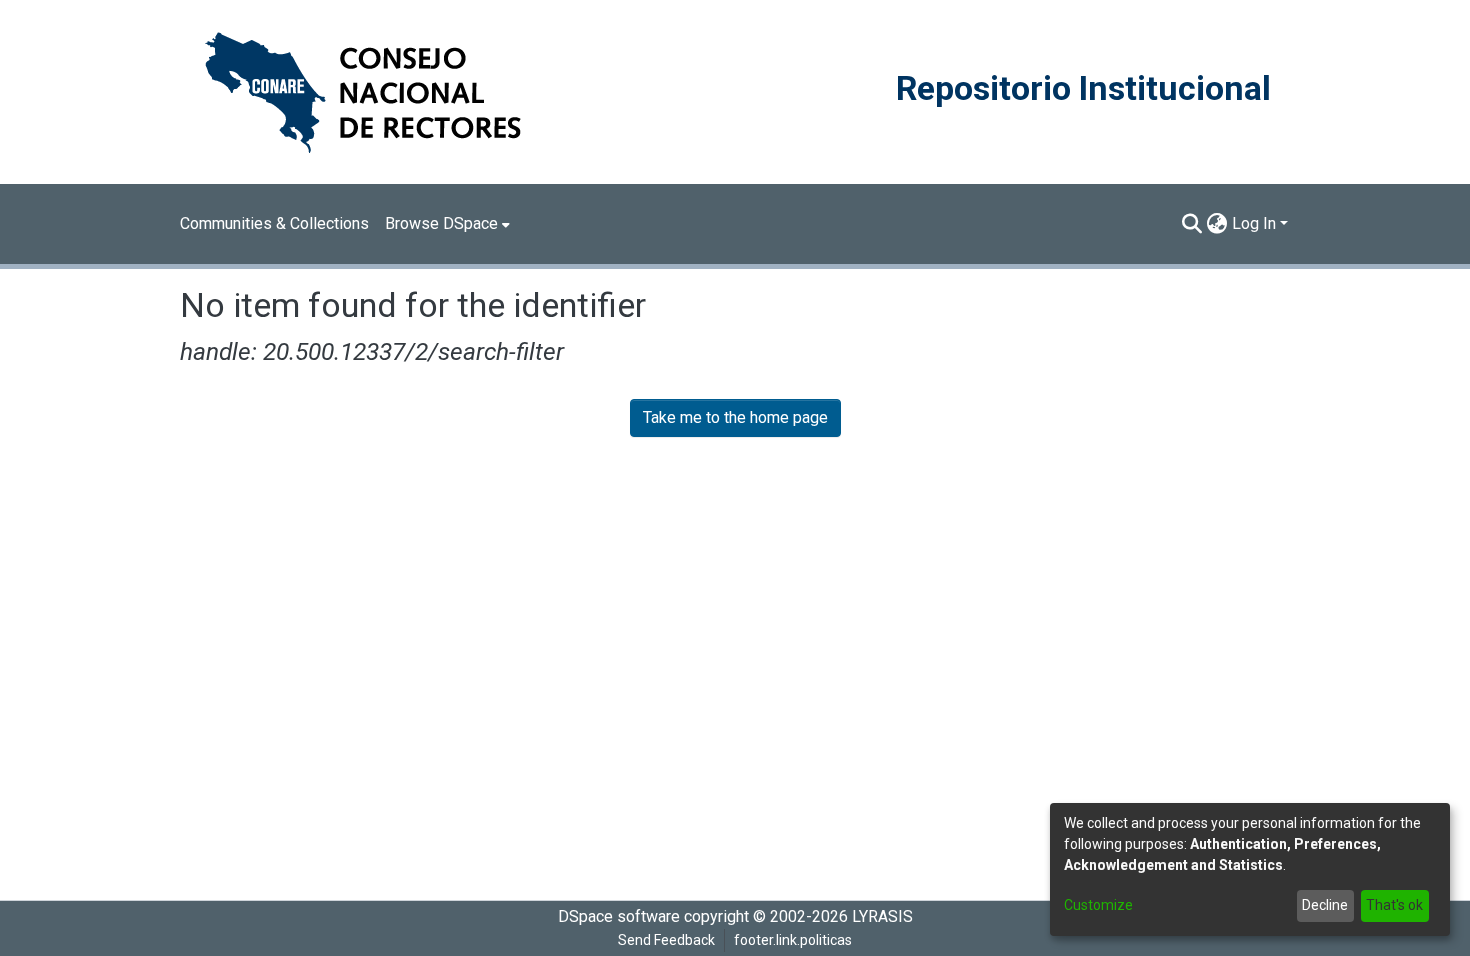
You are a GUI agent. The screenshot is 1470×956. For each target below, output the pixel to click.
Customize (1098, 905)
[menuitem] (447, 224)
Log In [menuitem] (1254, 223)
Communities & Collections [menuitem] (274, 223)
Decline (1325, 905)
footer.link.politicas (793, 940)
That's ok (1394, 905)
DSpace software (619, 916)
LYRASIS (882, 916)
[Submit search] (1192, 224)
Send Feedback (666, 940)
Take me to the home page (735, 417)
